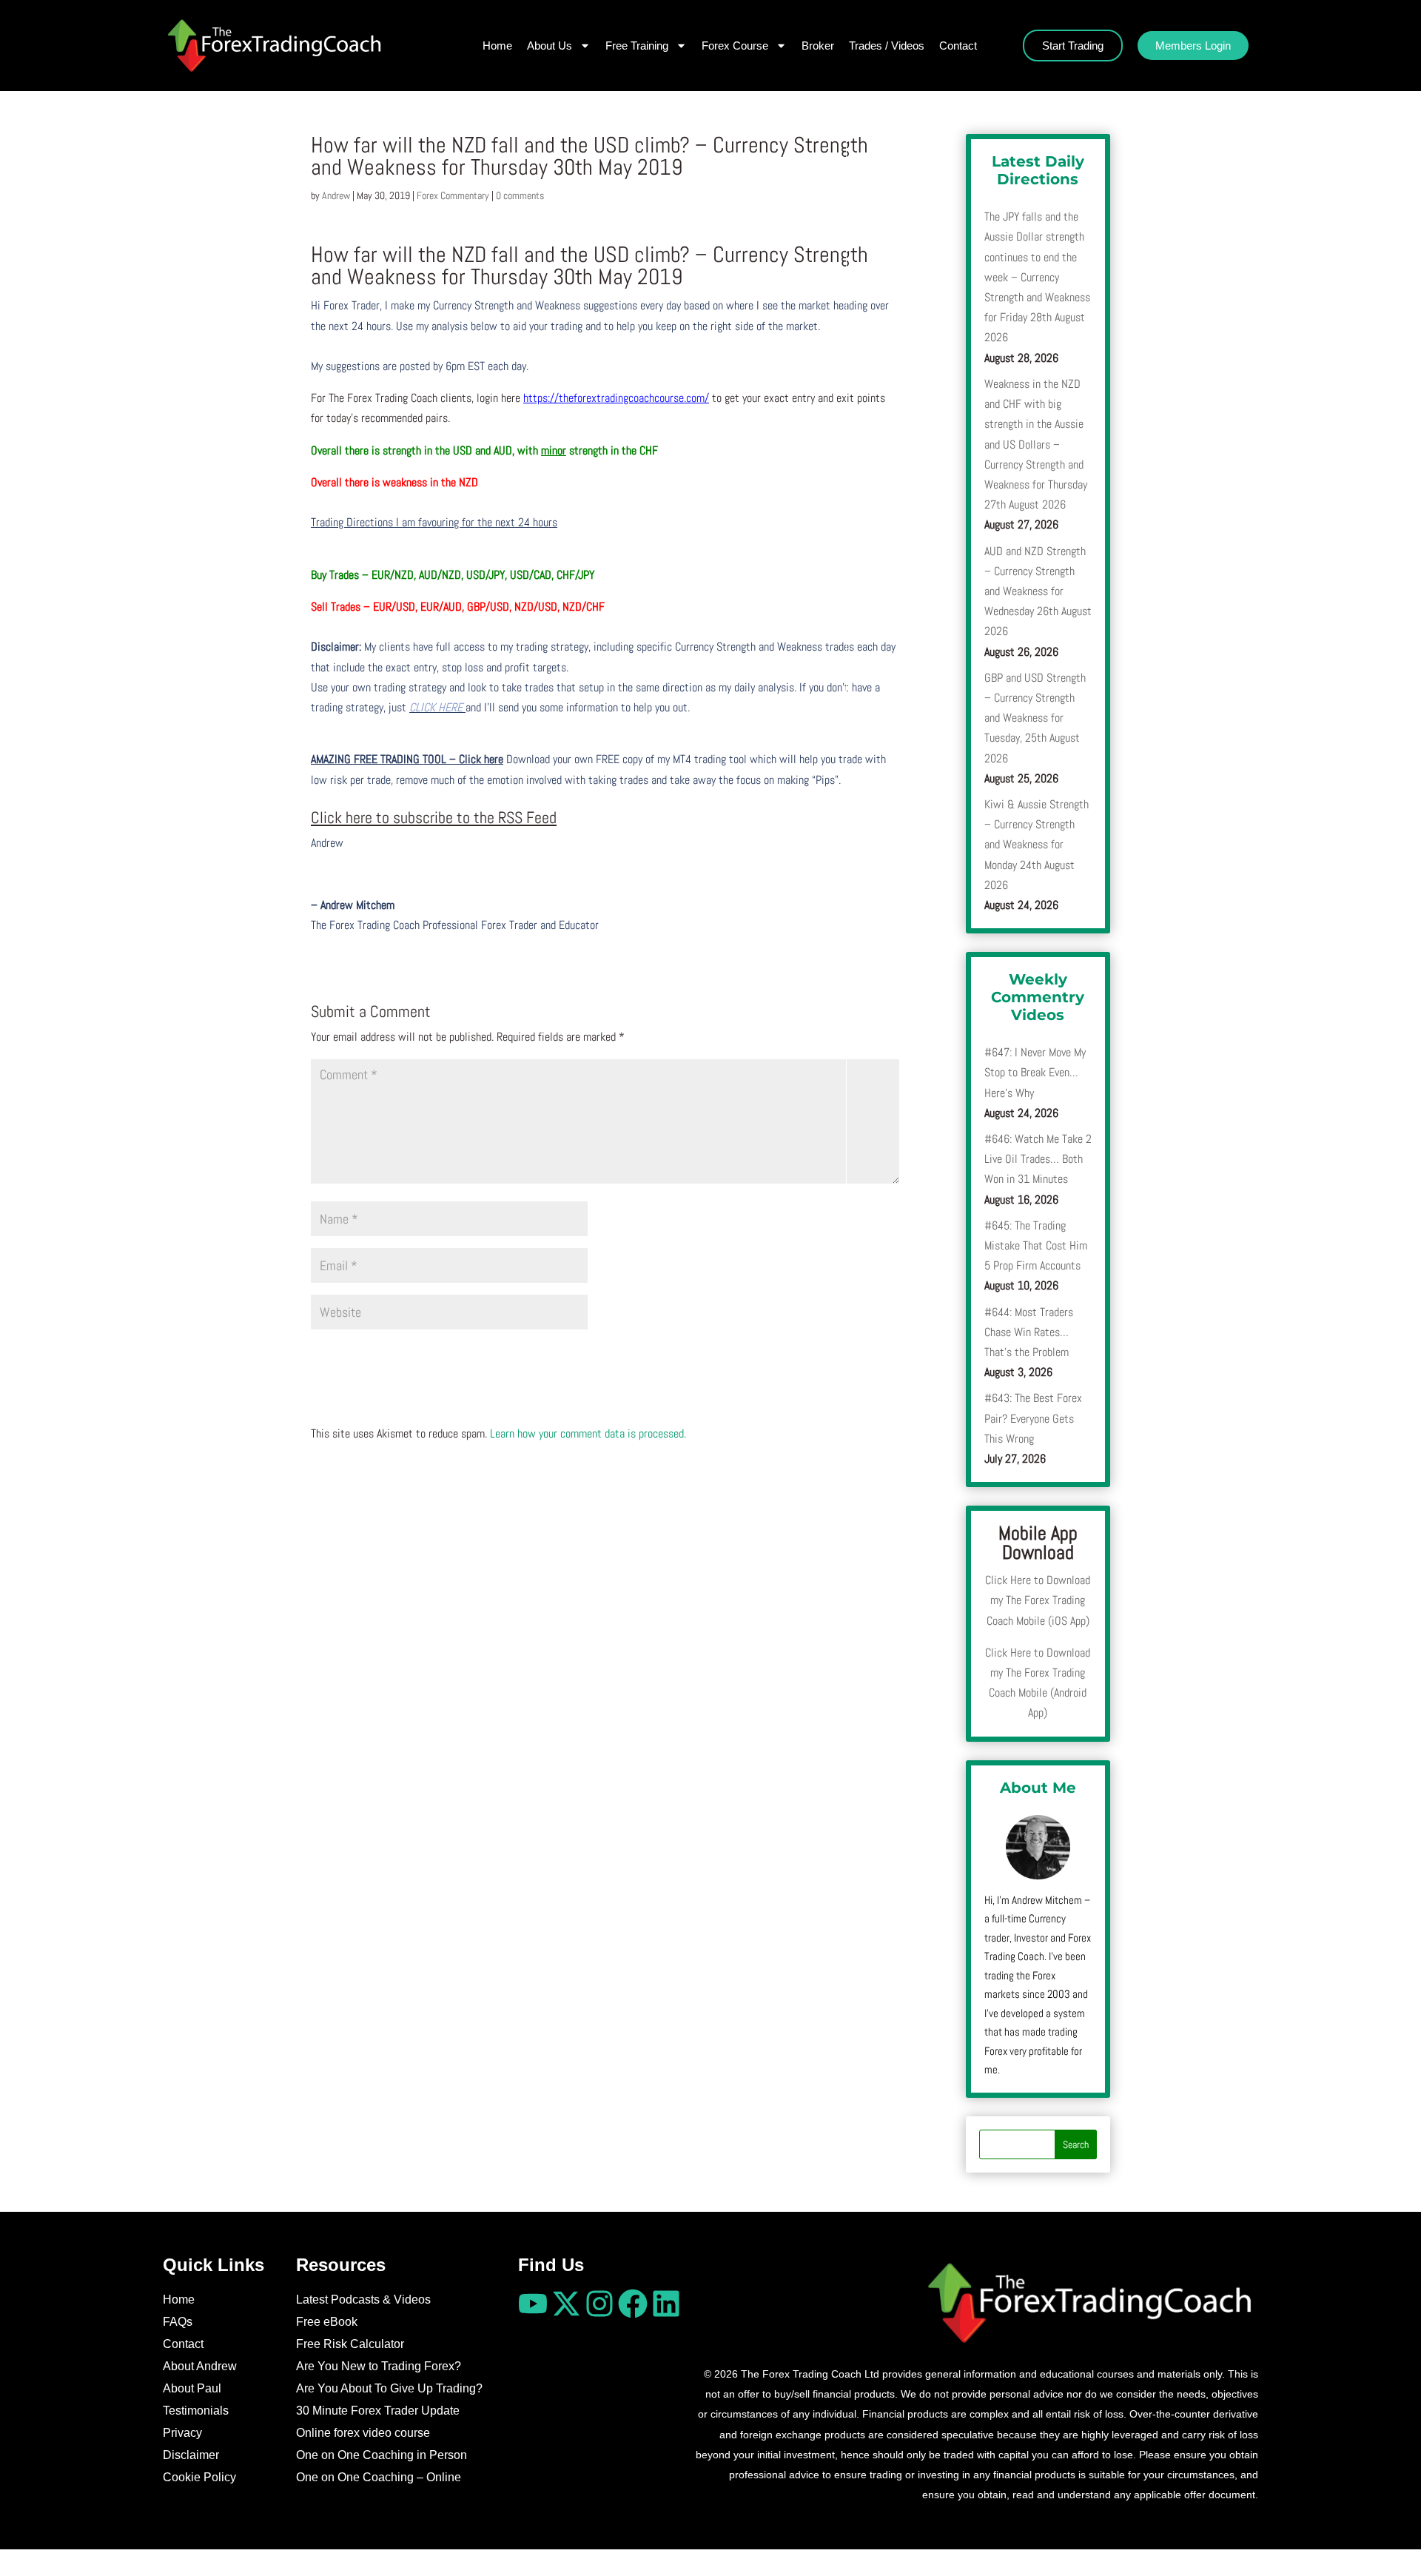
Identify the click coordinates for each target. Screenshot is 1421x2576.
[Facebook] (633, 2304)
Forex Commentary (453, 195)
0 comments (520, 195)
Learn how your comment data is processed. (588, 1433)
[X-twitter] (566, 2304)
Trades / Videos (887, 46)
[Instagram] (599, 2304)
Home (497, 46)
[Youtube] (533, 2304)
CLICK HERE (437, 707)
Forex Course (735, 46)
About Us (550, 46)
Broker (818, 46)
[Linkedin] (666, 2304)
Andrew (336, 195)
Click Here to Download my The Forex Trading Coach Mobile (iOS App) (1038, 1600)
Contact (958, 46)
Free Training (637, 46)
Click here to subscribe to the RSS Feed (434, 817)
